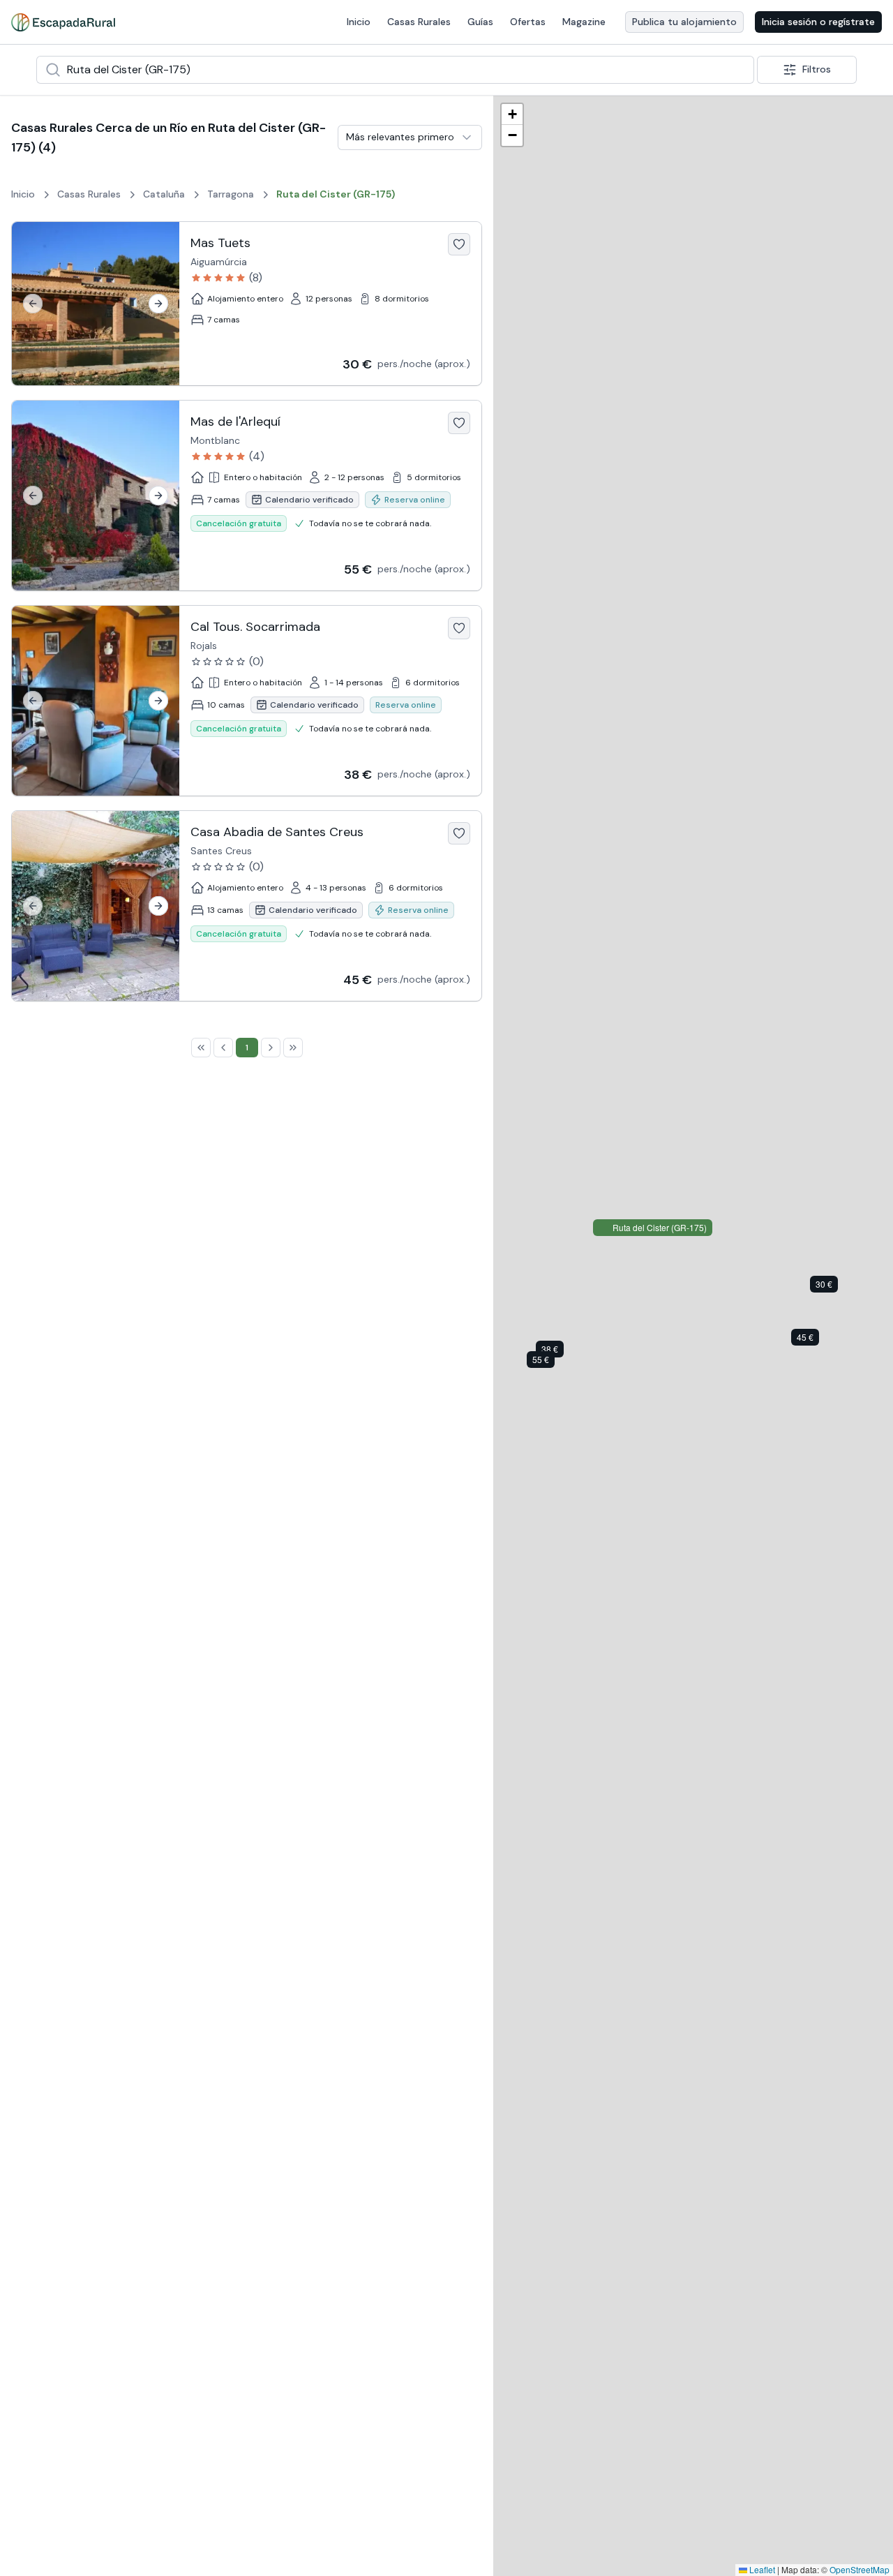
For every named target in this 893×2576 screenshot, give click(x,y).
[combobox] (395, 70)
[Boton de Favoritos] (459, 244)
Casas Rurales (419, 22)
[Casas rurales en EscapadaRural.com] (63, 22)
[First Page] (201, 1048)
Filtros (817, 69)
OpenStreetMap (860, 2569)
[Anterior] (33, 304)
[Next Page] (271, 1048)
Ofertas (528, 22)
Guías (480, 22)
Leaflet (761, 2569)
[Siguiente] (158, 304)
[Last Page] (293, 1048)
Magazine (584, 22)
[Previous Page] (223, 1048)
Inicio (359, 22)
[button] (834, 1287)
